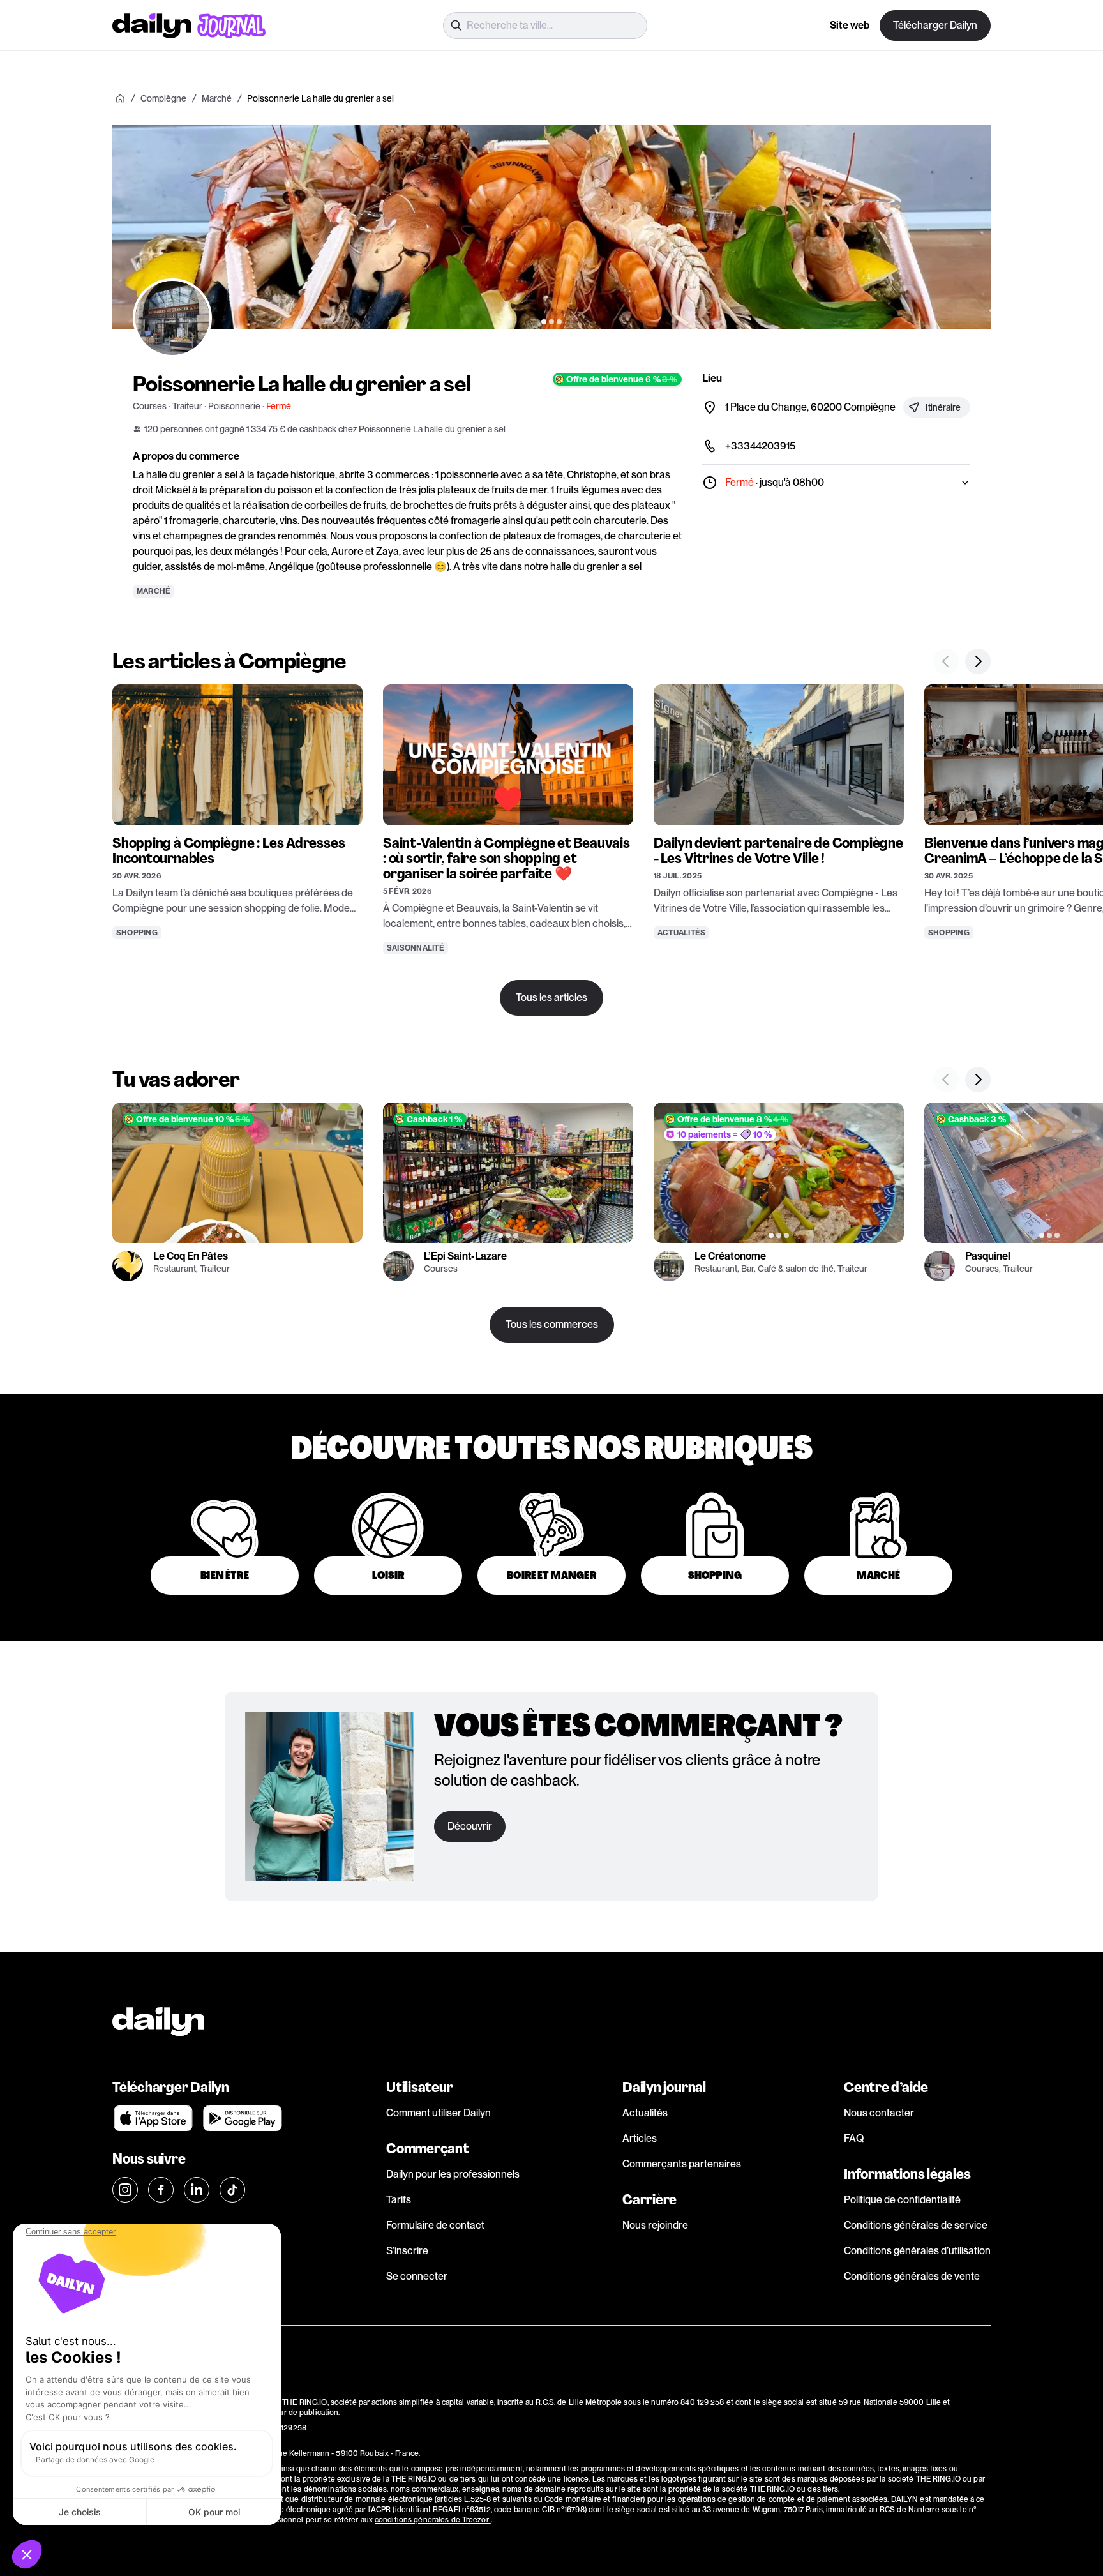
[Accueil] (120, 98)
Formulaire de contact (435, 2225)
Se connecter (417, 2276)
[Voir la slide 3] (559, 322)
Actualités (645, 2113)
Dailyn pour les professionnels (453, 2174)
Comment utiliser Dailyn (439, 2113)
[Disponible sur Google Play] (243, 2118)
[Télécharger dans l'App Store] (153, 2118)
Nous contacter (879, 2113)
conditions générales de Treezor (433, 2520)
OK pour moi (214, 2512)
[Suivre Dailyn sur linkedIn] (197, 2190)
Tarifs (399, 2200)
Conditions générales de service (916, 2225)
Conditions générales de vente (912, 2276)
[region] (551, 227)
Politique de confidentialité (902, 2200)
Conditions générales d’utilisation (917, 2251)
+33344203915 (760, 446)
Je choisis (80, 2512)
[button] (27, 2554)
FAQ (854, 2138)
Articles (640, 2138)
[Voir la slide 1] (544, 322)
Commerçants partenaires (682, 2164)
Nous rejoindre (655, 2225)
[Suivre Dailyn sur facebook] (161, 2190)
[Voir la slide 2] (551, 322)
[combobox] (545, 26)
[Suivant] (968, 227)
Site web (850, 25)
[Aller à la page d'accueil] (189, 26)
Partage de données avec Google (95, 2459)
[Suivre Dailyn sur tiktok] (232, 2190)
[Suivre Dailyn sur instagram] (125, 2190)
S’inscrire (407, 2251)
